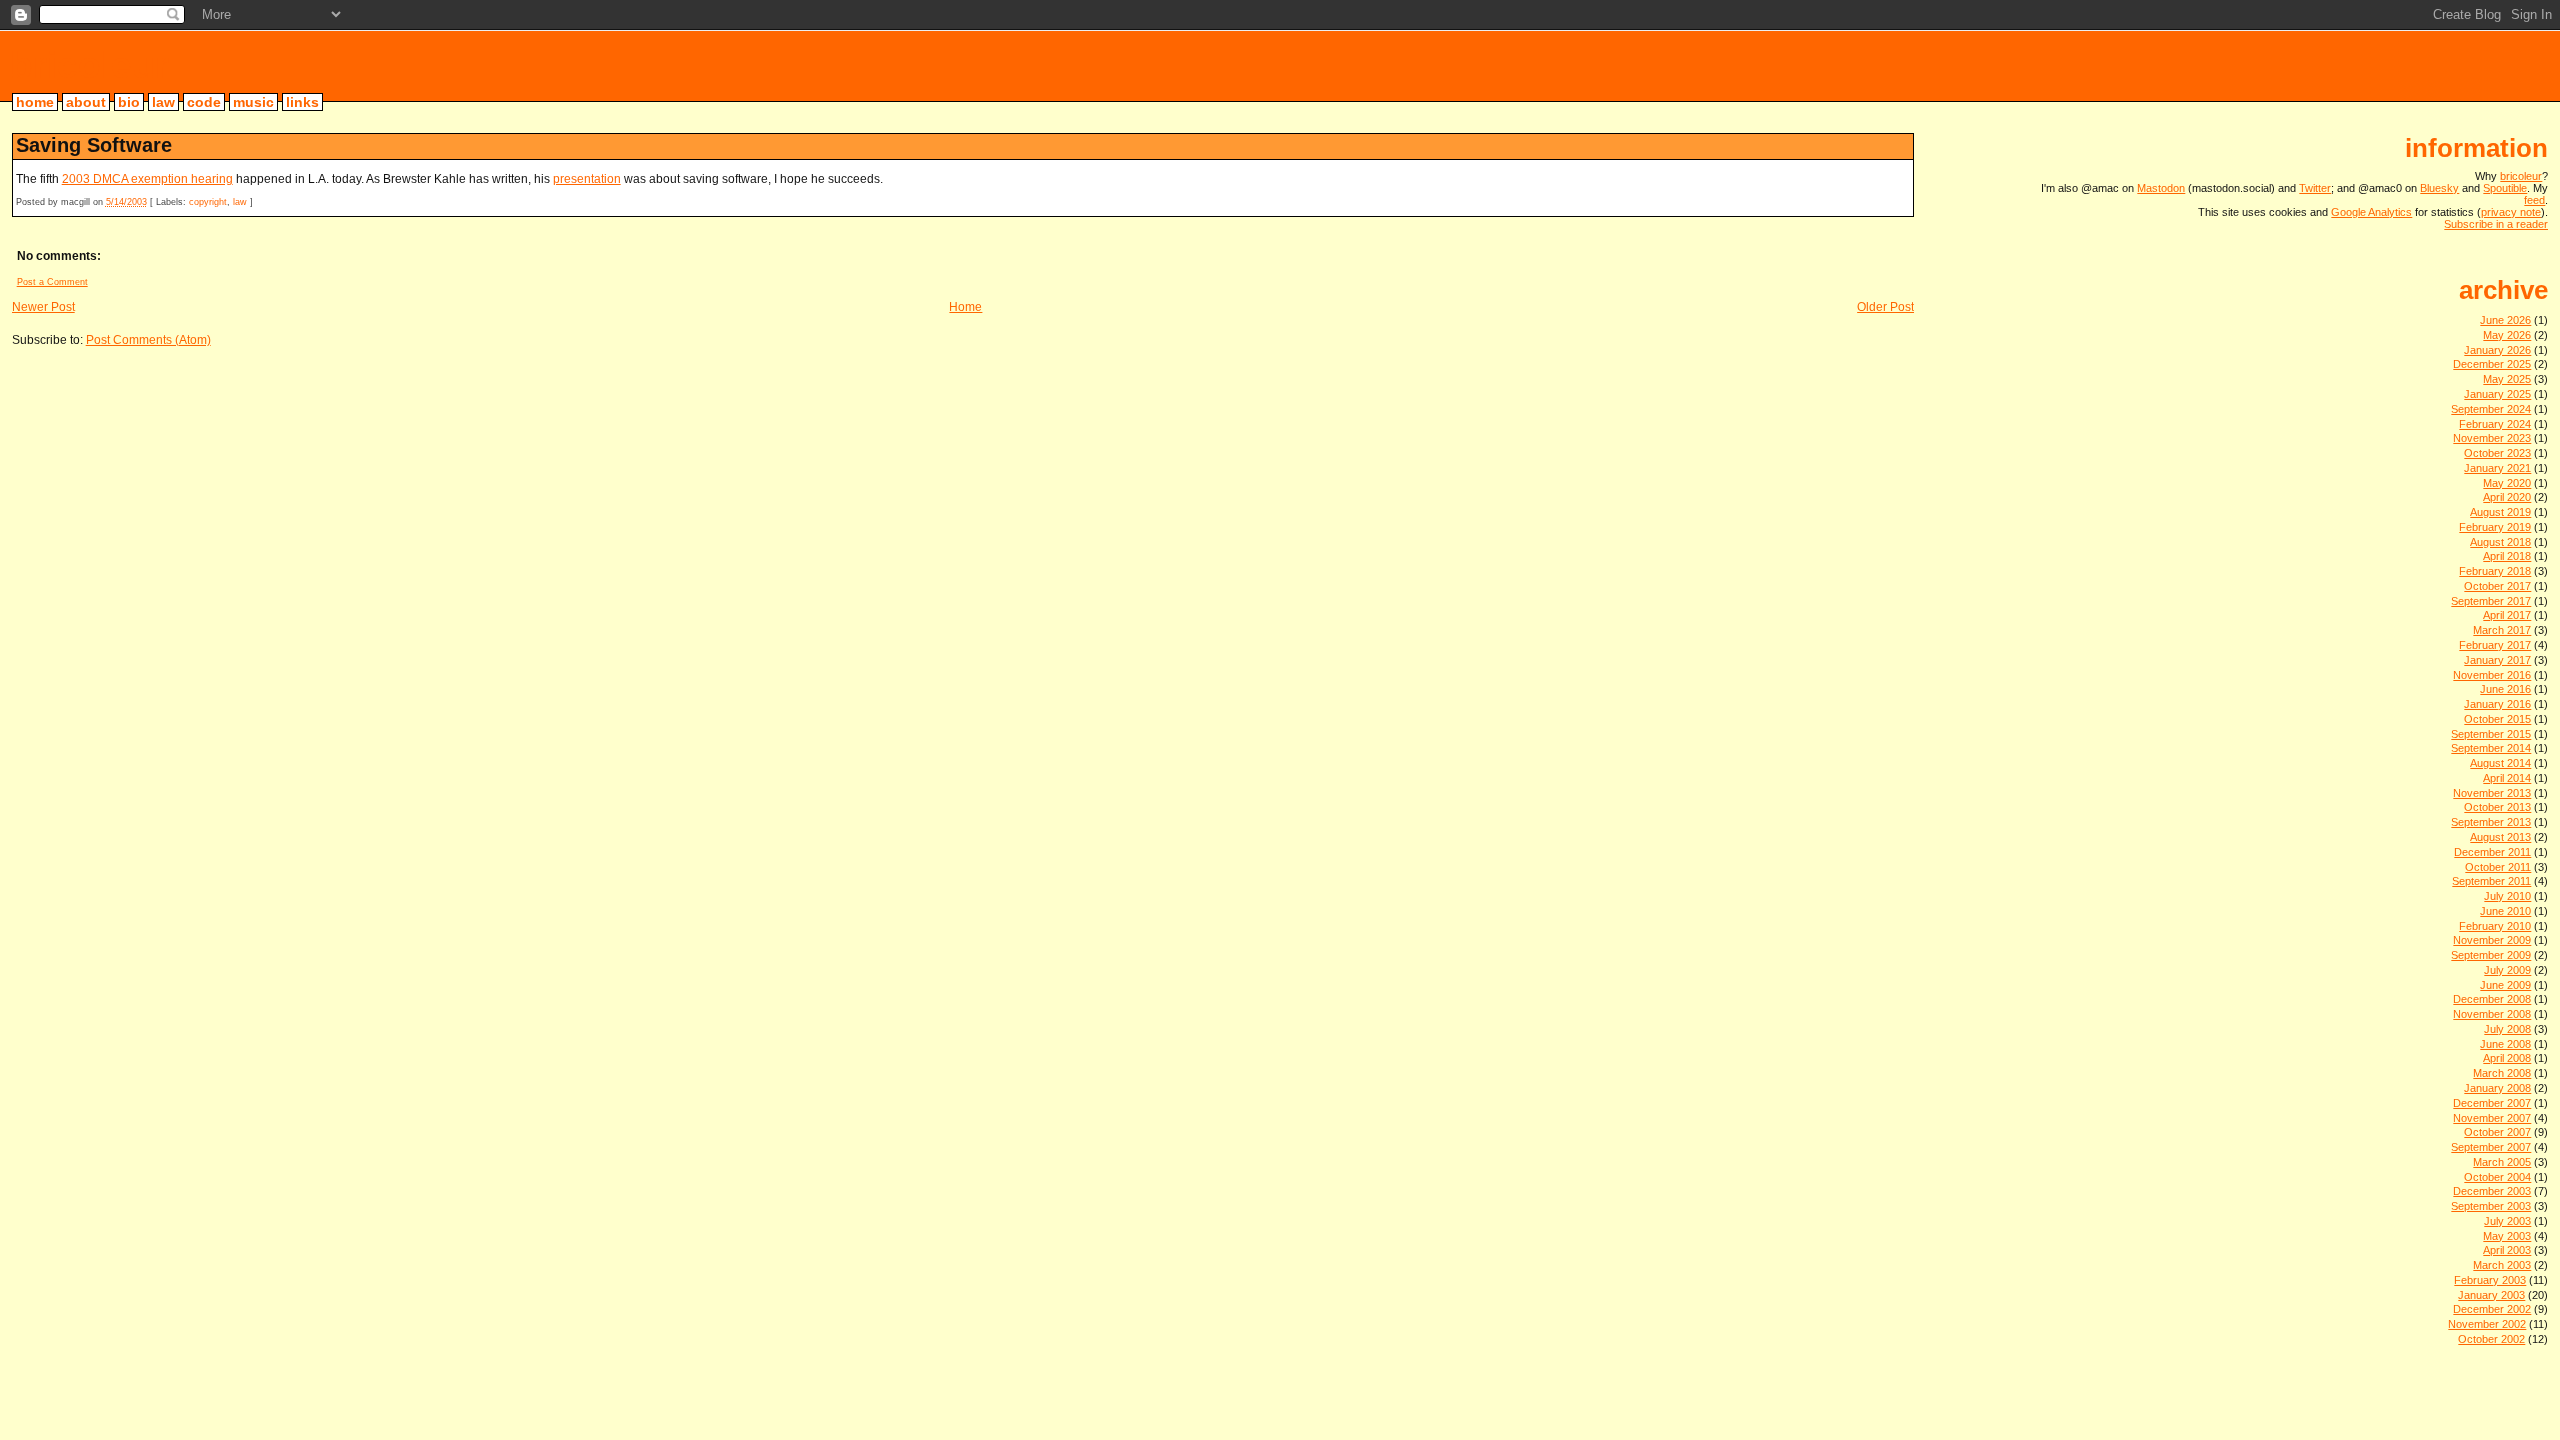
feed (2534, 200)
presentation (587, 178)
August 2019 (2500, 512)
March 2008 (2502, 1073)
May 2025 (2507, 379)
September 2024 (2491, 409)
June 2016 (2505, 689)
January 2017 (2497, 660)
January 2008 (2497, 1088)
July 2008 (2507, 1029)
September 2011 (2491, 881)
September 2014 (2491, 748)
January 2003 (2491, 1295)
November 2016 (2492, 675)
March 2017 (2502, 630)
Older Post (1885, 306)
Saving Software (94, 145)
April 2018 (2507, 556)
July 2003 (2507, 1221)
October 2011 (2498, 867)
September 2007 (2491, 1147)
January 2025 (2497, 394)
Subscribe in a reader (2496, 224)
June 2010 (2505, 911)
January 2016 (2497, 704)
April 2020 (2507, 497)
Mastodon (2161, 188)
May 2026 (2507, 335)
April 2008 (2507, 1058)
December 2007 (2492, 1103)
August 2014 (2500, 763)
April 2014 (2507, 778)
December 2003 (2492, 1191)
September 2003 (2491, 1206)
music (253, 102)
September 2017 (2491, 601)
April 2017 (2507, 615)
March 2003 (2502, 1265)
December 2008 (2492, 999)
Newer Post (43, 306)
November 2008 (2492, 1014)
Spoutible (2505, 188)
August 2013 (2500, 837)
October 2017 (2497, 586)
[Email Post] (257, 202)
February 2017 (2495, 645)
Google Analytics (2371, 212)
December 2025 (2492, 364)
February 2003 (2490, 1280)
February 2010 (2495, 926)
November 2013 (2492, 793)
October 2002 (2491, 1339)
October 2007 (2497, 1132)
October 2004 (2497, 1177)
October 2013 (2497, 807)
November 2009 (2492, 940)
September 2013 (2491, 822)
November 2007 (2492, 1118)
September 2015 (2491, 734)
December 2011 (2492, 852)
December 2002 (2492, 1309)
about (86, 102)
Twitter (2315, 188)
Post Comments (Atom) (148, 339)
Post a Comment (52, 282)
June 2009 (2505, 985)
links (302, 102)
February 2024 (2495, 424)
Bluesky (2439, 188)
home (35, 102)
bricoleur (89, 65)
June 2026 (2505, 320)
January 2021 (2497, 468)
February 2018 (2495, 571)
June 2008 (2505, 1044)
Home (965, 306)
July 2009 (2507, 970)
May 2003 (2507, 1236)
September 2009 (2491, 955)
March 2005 (2502, 1162)
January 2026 (2497, 350)
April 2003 (2507, 1250)
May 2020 (2507, 483)
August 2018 (2500, 542)
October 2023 (2497, 453)
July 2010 (2507, 896)
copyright (208, 202)
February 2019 (2495, 527)
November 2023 (2492, 438)
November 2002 (2487, 1324)
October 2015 (2497, 719)
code (204, 102)
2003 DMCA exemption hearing (147, 178)
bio (129, 102)
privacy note (2511, 212)
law (163, 102)
